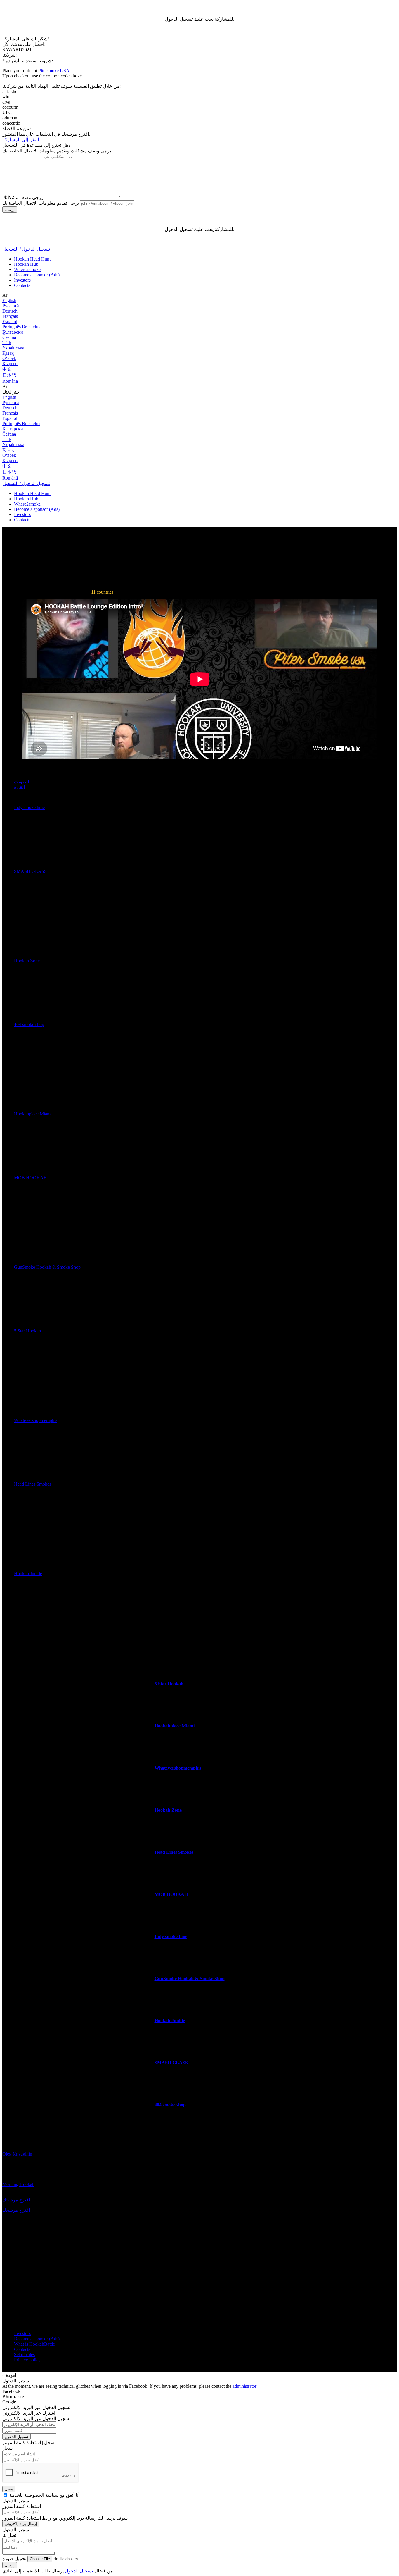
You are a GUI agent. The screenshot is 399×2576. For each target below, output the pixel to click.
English (9, 300)
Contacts (22, 285)
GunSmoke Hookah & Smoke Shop (47, 1267)
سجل (9, 2489)
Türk (7, 343)
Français (10, 316)
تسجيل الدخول (17, 2437)
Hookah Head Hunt (32, 259)
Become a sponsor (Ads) (37, 275)
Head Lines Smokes (33, 1484)
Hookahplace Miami (33, 1114)
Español (10, 321)
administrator (244, 2386)
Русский (11, 306)
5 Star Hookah (27, 1331)
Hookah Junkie (28, 1574)
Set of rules (24, 2355)
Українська (13, 348)
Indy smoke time (29, 807)
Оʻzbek (9, 358)
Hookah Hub (26, 264)
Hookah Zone (27, 961)
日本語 (9, 375)
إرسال (10, 210)
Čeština (9, 337)
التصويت (22, 782)
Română (10, 381)
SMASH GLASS (30, 871)
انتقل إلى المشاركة (21, 140)
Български (13, 332)
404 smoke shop (29, 1024)
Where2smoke (27, 269)
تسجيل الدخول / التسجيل (26, 249)
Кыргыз (10, 364)
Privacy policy (27, 2360)
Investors (22, 280)
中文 (7, 369)
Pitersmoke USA (54, 71)
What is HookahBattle (34, 2344)
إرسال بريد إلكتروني (21, 2524)
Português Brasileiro (21, 327)
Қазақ (8, 353)
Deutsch (10, 311)
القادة (19, 787)
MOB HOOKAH (31, 1178)
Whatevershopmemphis (36, 1420)
